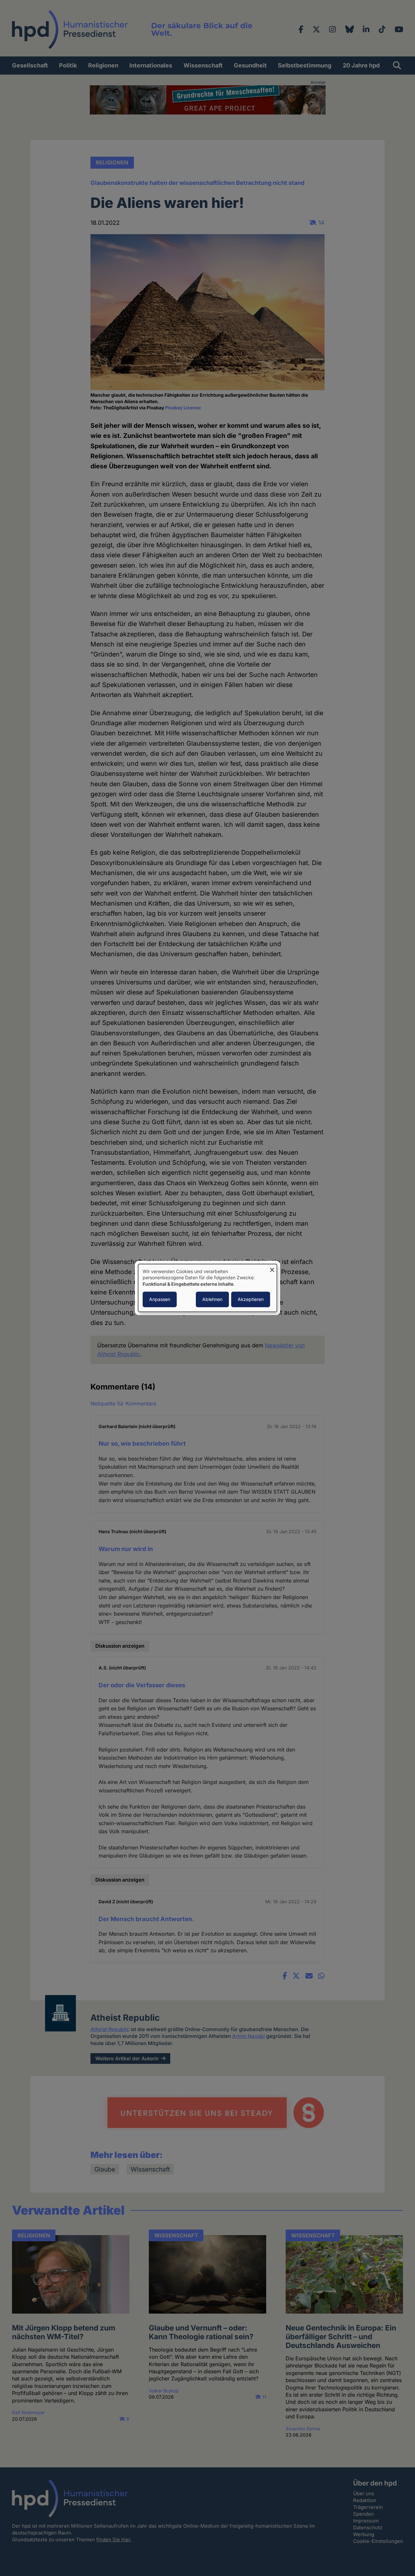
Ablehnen (212, 1300)
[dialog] (207, 1288)
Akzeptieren (251, 1300)
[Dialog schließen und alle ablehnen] (272, 1268)
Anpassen (160, 1300)
